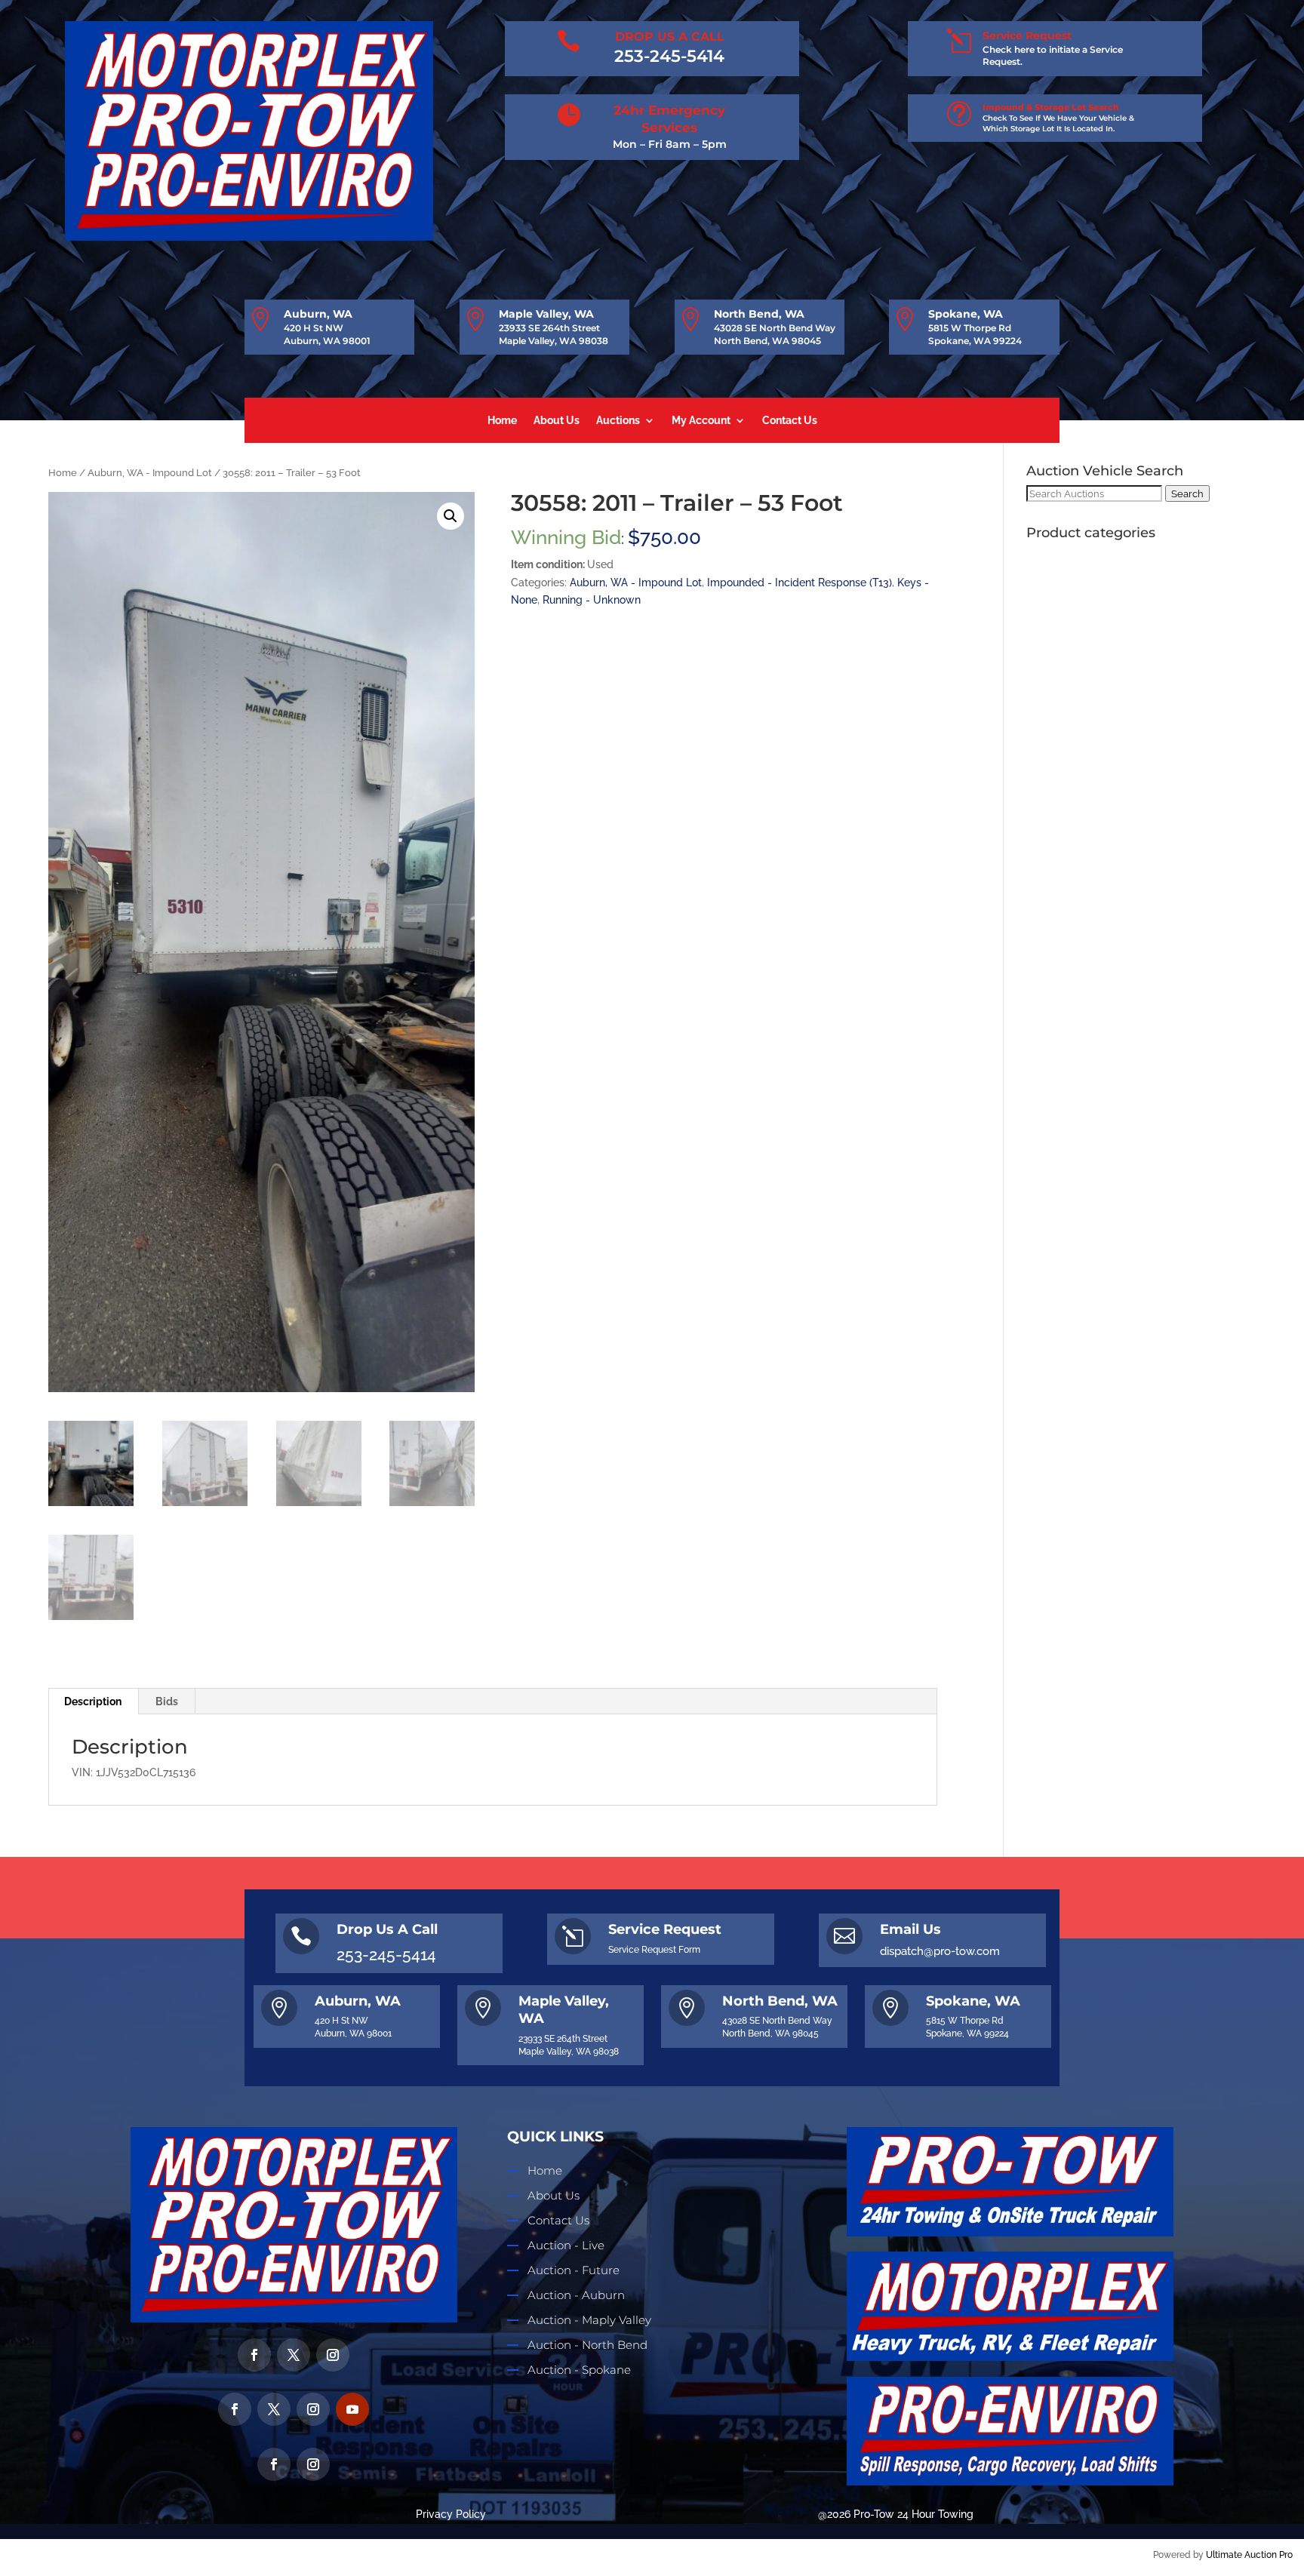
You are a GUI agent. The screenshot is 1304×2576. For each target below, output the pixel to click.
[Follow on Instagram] (333, 2355)
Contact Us (790, 421)
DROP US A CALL (670, 37)
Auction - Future (574, 2270)
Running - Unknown (592, 600)
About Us (557, 421)
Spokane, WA (966, 314)
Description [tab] (93, 1701)
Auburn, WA (318, 314)
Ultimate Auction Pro (1249, 2555)
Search (1187, 493)
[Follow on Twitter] (294, 2355)
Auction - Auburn (576, 2295)
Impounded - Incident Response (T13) (800, 583)
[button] (451, 516)
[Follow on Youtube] (352, 2409)
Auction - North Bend (587, 2345)
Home (502, 421)
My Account (701, 421)
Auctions (618, 421)
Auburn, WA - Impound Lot (150, 473)
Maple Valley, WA (546, 314)
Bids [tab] (167, 1701)
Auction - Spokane (579, 2370)
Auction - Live (566, 2245)
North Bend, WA (759, 314)
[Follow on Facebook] (254, 2355)
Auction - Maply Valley (589, 2320)
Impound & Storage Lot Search (1051, 107)
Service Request (1027, 35)
